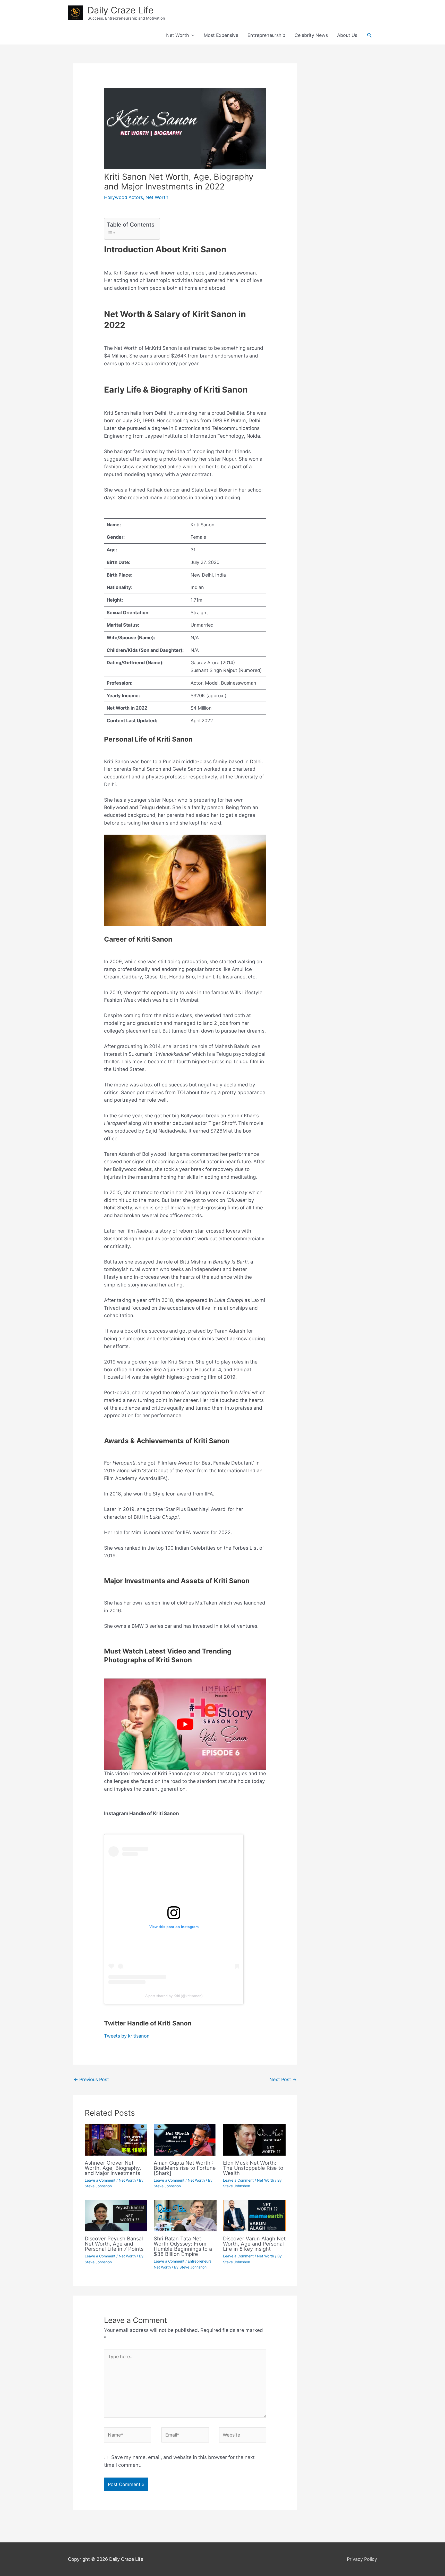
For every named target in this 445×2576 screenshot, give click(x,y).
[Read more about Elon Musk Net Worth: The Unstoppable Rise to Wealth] (254, 2139)
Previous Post (91, 2079)
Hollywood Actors (123, 197)
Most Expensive (221, 35)
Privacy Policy (362, 2559)
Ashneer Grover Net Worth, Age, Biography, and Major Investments (113, 2168)
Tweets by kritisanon (127, 2036)
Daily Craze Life (121, 10)
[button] (369, 35)
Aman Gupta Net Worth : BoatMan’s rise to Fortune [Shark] (185, 2168)
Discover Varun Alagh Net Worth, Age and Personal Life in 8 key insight (254, 2244)
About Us (347, 35)
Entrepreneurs (200, 2261)
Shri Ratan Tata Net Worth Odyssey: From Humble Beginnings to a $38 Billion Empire (183, 2246)
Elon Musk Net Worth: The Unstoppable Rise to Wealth (253, 2168)
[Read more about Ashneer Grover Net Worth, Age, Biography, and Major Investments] (116, 2139)
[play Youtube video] (185, 1724)
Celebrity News (311, 35)
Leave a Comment (100, 2180)
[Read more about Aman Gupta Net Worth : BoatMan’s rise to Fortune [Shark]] (185, 2139)
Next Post (283, 2079)
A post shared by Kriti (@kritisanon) (174, 1996)
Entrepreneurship (266, 35)
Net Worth (178, 35)
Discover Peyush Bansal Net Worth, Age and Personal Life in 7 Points (114, 2244)
